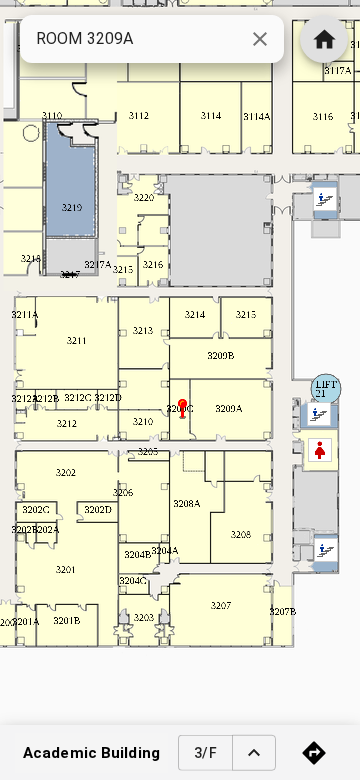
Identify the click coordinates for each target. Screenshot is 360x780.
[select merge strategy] (254, 752)
